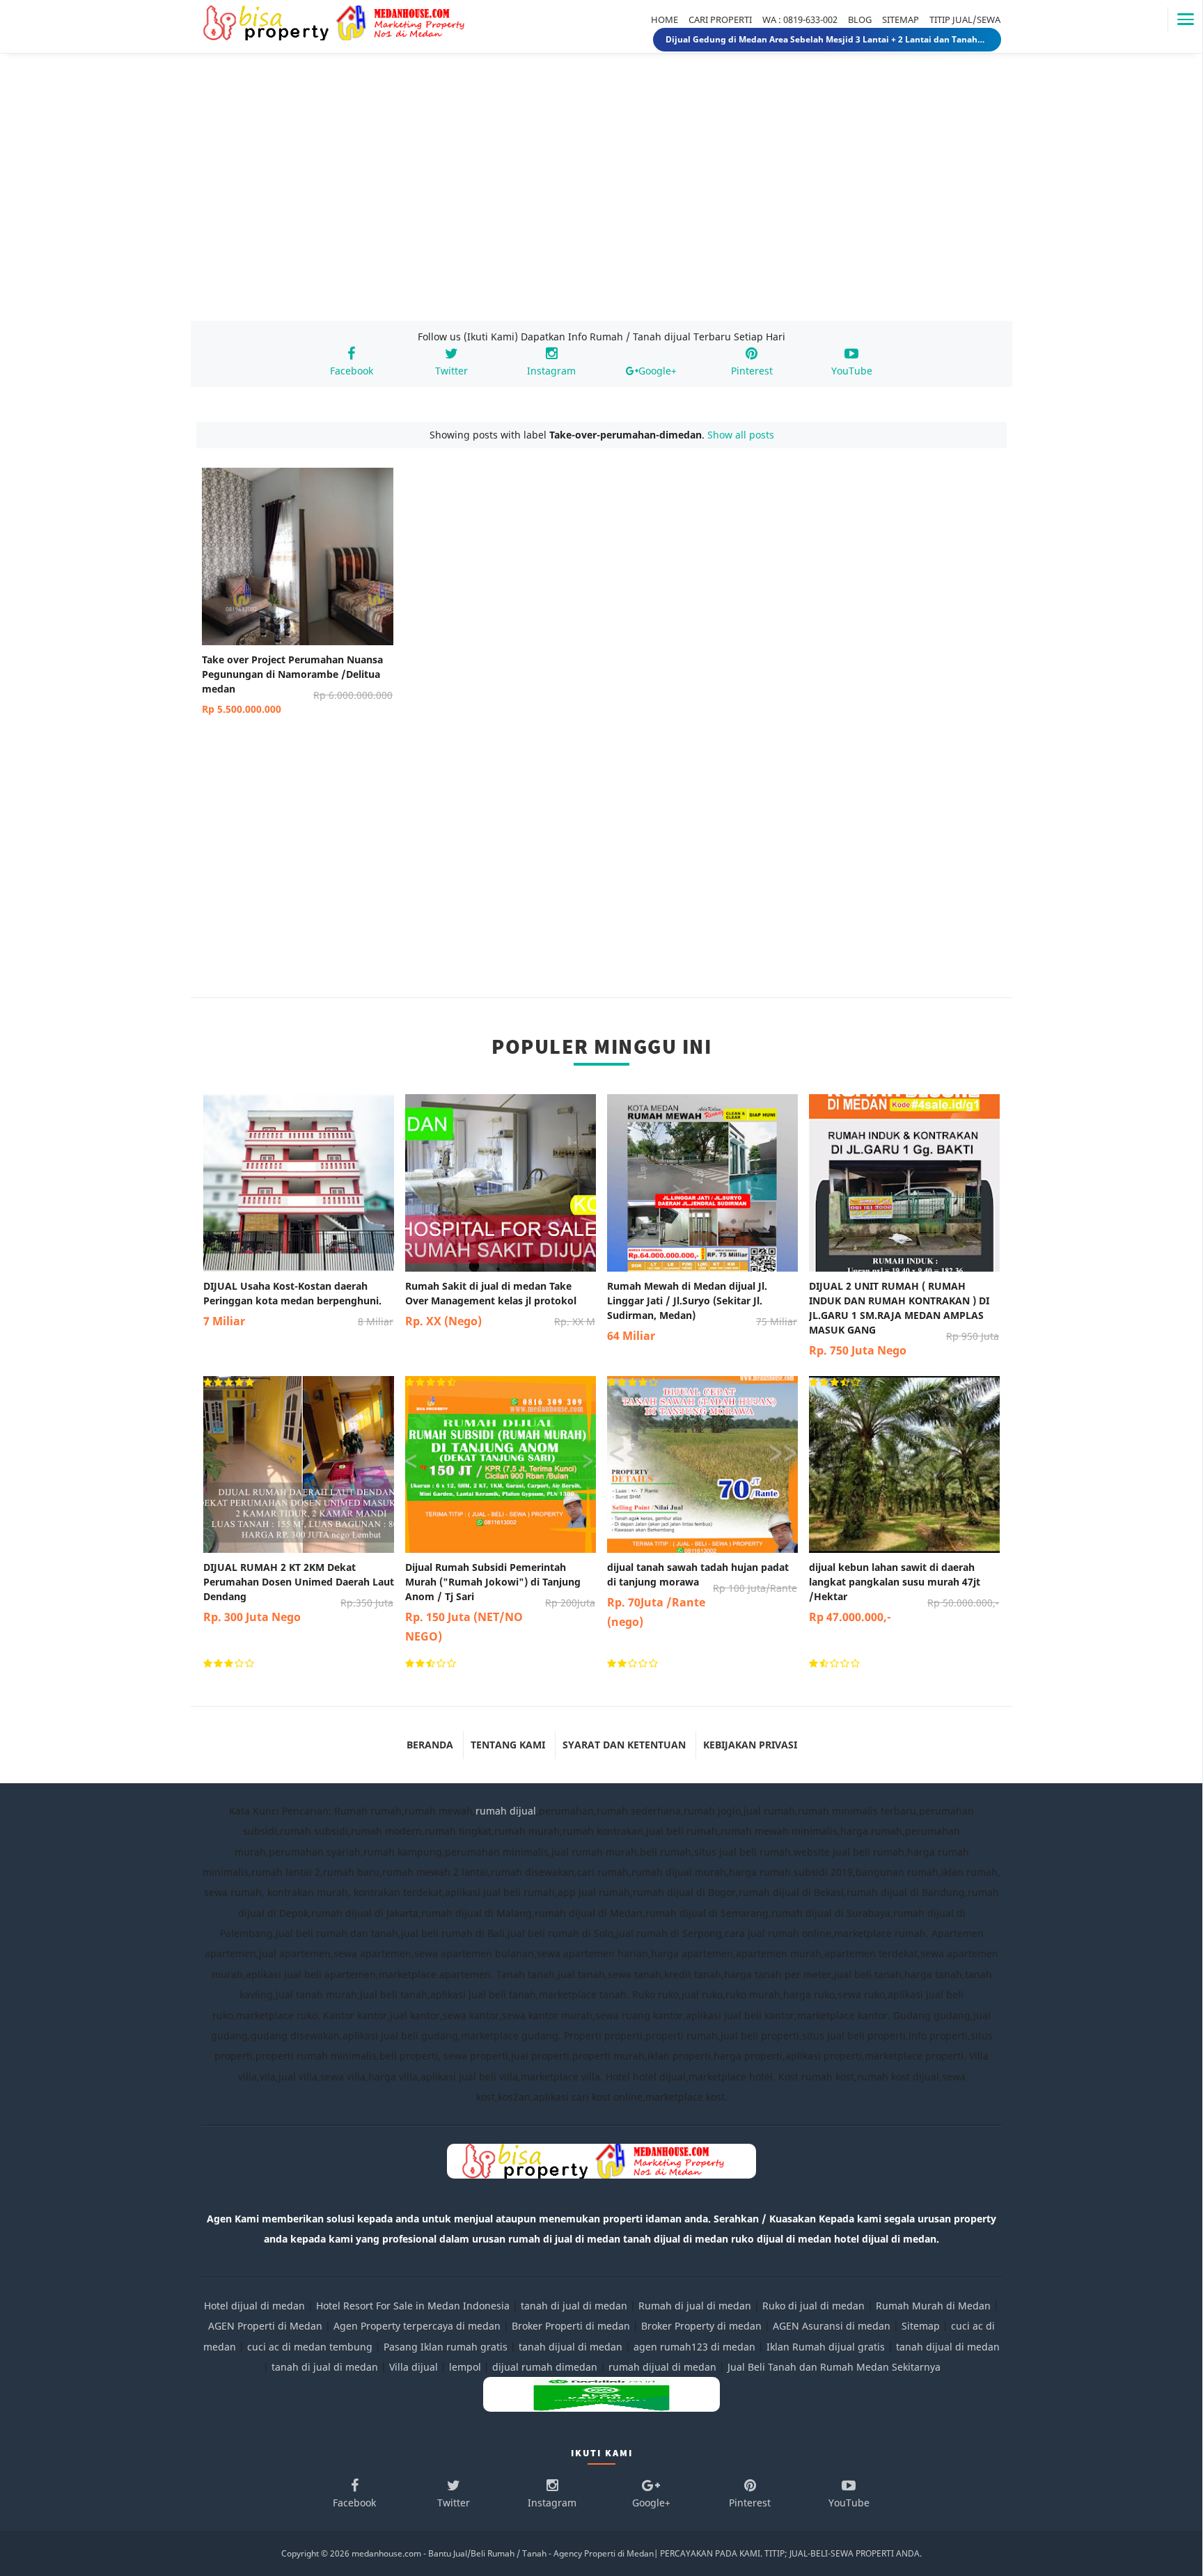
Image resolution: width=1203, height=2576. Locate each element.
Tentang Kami (508, 1745)
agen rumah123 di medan (694, 2347)
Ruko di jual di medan (813, 2306)
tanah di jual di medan (574, 2306)
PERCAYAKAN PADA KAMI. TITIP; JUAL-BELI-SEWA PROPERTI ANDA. (791, 2553)
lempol (465, 2367)
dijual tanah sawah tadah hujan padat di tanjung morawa (702, 1595)
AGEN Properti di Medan (265, 2326)
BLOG (860, 19)
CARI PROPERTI (720, 19)
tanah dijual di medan (572, 2347)
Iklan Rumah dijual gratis (826, 2347)
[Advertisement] (601, 200)
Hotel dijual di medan (254, 2306)
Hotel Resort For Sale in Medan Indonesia (413, 2306)
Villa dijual (414, 2367)
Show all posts (741, 435)
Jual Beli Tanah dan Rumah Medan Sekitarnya (834, 2367)
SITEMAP (901, 19)
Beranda (430, 1745)
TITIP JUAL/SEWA (965, 19)
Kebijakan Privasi (750, 1745)
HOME (665, 19)
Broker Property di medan (701, 2326)
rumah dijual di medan (662, 2367)
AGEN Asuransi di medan (832, 2326)
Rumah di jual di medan (695, 2306)
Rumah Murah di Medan (933, 2306)
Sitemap (921, 2326)
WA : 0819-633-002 (800, 19)
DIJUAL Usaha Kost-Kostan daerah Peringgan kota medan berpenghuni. (298, 1304)
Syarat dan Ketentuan (624, 1745)
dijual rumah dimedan (545, 2367)
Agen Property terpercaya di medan (417, 2326)
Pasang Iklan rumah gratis (446, 2347)
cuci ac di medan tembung (310, 2347)
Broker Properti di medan (571, 2326)
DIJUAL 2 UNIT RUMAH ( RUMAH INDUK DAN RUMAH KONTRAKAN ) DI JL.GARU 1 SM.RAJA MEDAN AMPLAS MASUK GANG (904, 1319)
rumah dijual (506, 1811)
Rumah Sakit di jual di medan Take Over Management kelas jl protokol (500, 1304)
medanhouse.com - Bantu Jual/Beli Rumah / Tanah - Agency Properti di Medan (503, 2553)
